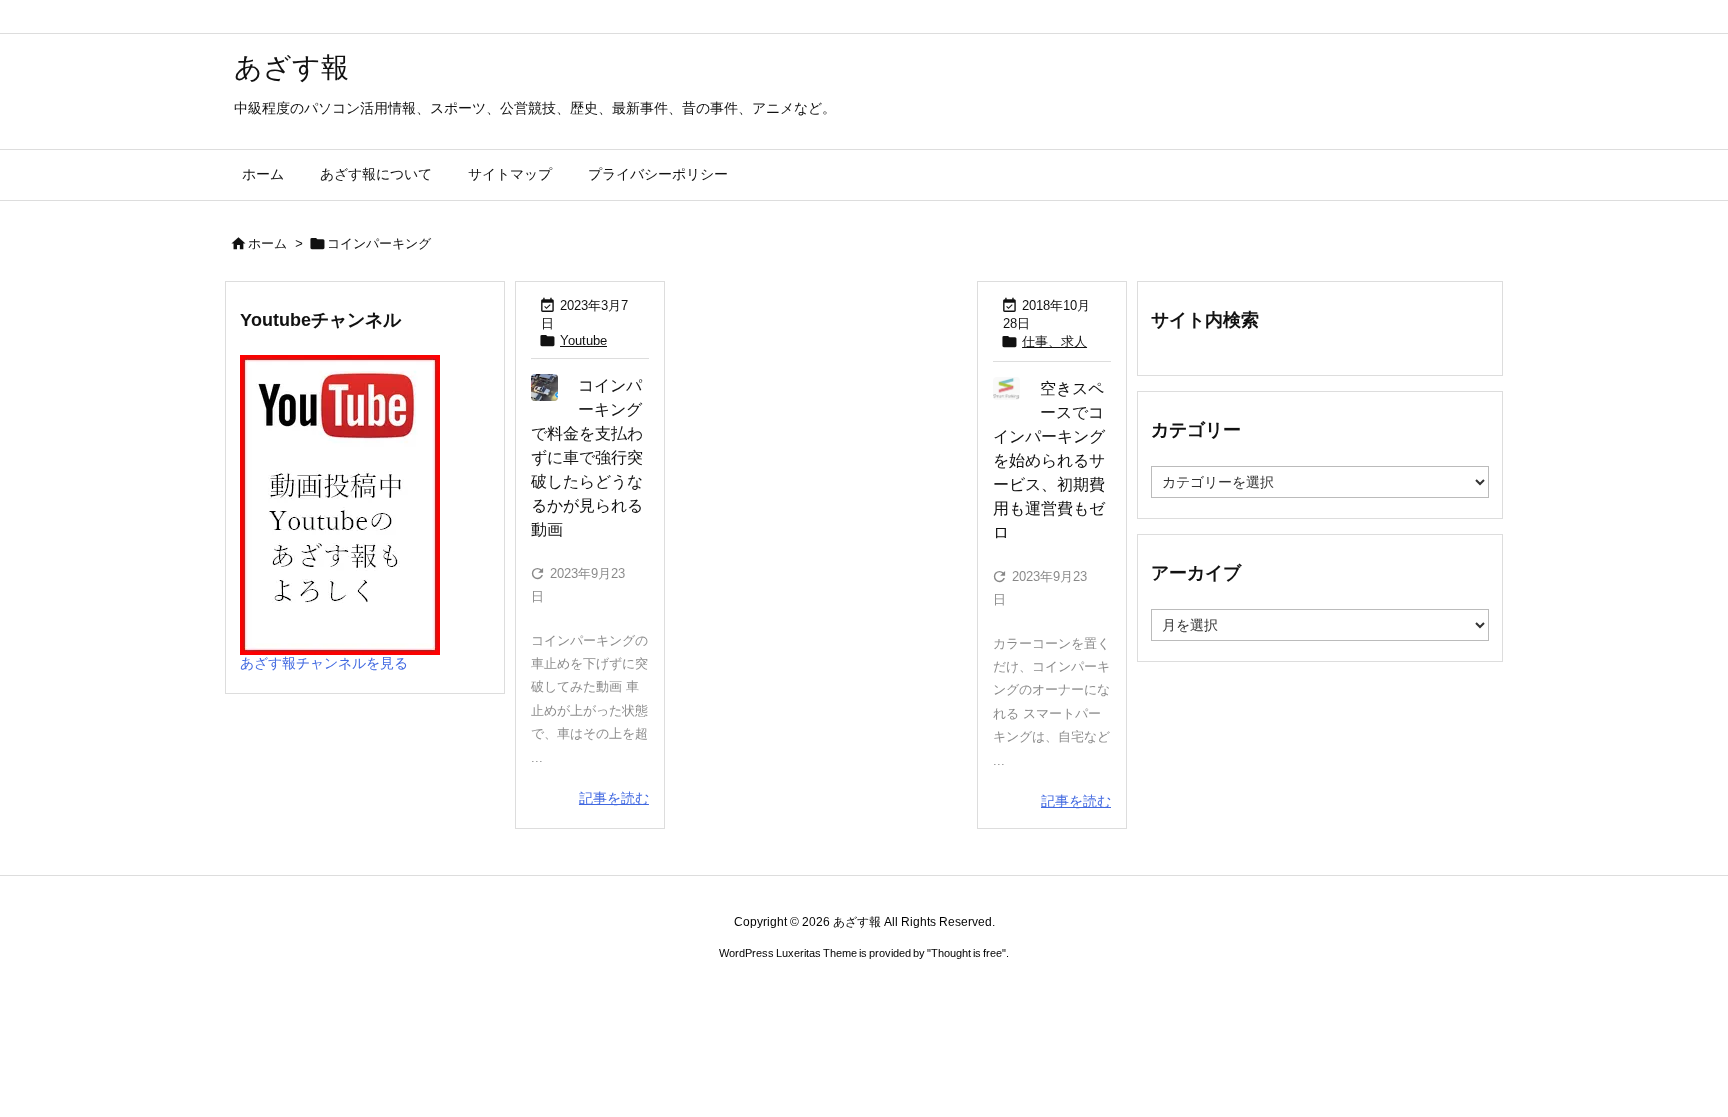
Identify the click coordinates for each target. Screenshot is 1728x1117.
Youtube (583, 340)
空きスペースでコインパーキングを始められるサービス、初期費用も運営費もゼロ (1049, 460)
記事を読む (614, 798)
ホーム (267, 243)
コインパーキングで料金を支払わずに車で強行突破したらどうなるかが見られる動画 (587, 457)
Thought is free (966, 953)
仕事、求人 (1054, 341)
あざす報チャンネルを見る (324, 663)
